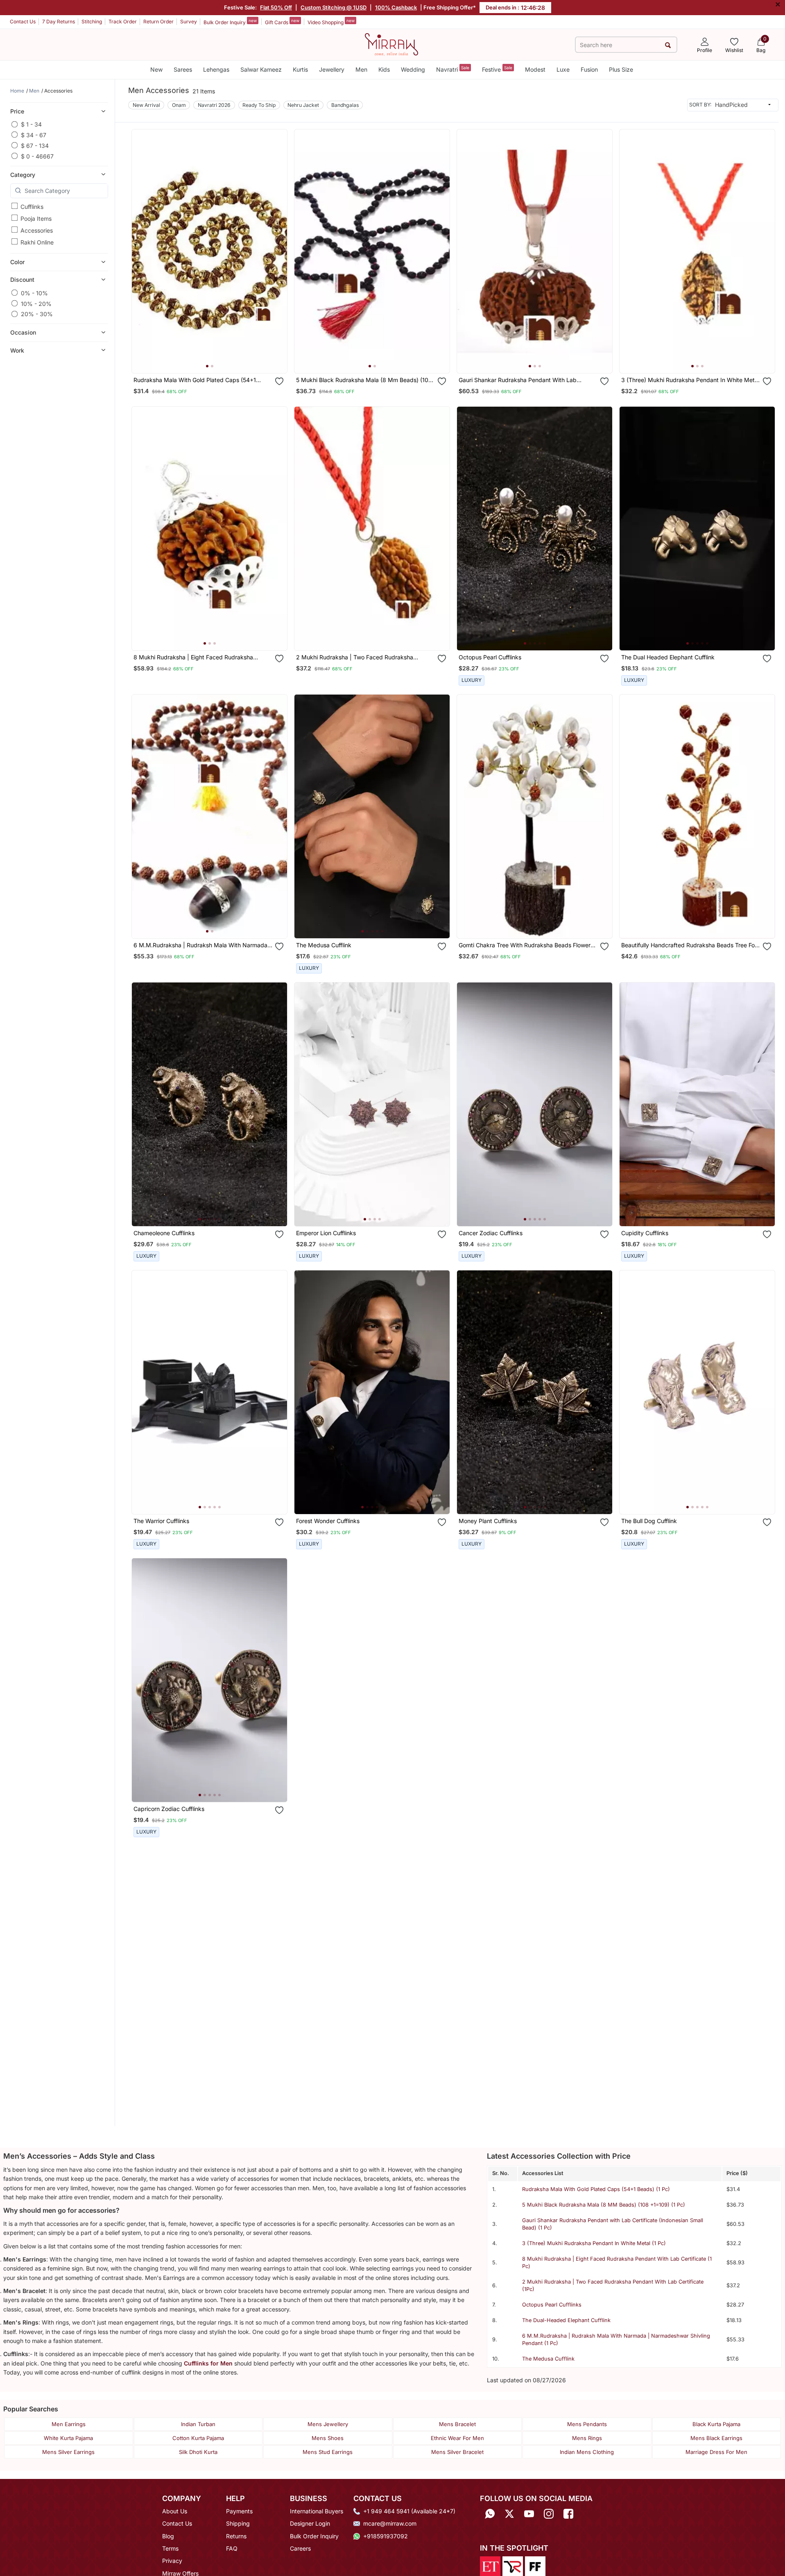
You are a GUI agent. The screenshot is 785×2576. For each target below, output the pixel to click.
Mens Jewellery (328, 2424)
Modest (535, 69)
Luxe (563, 69)
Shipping (238, 2523)
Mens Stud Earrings (328, 2452)
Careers (300, 2548)
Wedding (413, 69)
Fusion (589, 69)
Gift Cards (282, 22)
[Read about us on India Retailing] (513, 2566)
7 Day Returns (59, 22)
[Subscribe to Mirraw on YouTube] (529, 2514)
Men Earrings (69, 2424)
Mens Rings (587, 2438)
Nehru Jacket (303, 105)
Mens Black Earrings (716, 2438)
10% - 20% (36, 303)
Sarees (183, 69)
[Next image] (278, 251)
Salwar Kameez (261, 69)
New (156, 69)
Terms (170, 2548)
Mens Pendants (587, 2424)
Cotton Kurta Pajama (198, 2438)
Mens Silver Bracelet (457, 2452)
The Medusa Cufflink (548, 2359)
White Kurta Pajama (68, 2438)
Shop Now (216, 359)
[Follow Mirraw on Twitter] (509, 2514)
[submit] (668, 45)
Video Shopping (331, 22)
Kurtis (300, 69)
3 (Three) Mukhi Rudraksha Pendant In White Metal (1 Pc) (594, 2243)
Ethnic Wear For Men (457, 2438)
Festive (497, 69)
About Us (175, 2511)
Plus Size (621, 69)
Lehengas (216, 69)
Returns (236, 2536)
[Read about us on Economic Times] (490, 2566)
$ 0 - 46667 (37, 156)
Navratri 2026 (214, 105)
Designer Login (310, 2523)
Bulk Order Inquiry (230, 22)
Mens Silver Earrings (68, 2452)
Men (361, 69)
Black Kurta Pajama (716, 2424)
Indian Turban (198, 2424)
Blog (168, 2536)
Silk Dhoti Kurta (198, 2452)
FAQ (232, 2548)
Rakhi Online (37, 242)
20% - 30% (37, 314)
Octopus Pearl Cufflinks (552, 2305)
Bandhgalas (345, 105)
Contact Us (23, 22)
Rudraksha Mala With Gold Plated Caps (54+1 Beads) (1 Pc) (596, 2189)
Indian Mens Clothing (587, 2452)
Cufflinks (32, 206)
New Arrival (146, 105)
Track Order (123, 22)
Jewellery (332, 69)
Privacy (172, 2561)
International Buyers (317, 2511)
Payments (239, 2511)
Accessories (37, 230)
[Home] (391, 44)
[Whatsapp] (490, 2514)
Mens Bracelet (457, 2424)
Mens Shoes (328, 2438)
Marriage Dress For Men (716, 2452)
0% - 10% (34, 293)
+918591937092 (386, 2536)
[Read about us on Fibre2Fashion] (535, 2566)
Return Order (158, 22)
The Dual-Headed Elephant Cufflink (566, 2320)
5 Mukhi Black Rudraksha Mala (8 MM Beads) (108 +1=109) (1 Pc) (604, 2205)
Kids (384, 69)
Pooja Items (36, 218)
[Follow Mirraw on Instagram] (549, 2514)
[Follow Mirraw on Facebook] (568, 2514)
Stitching (92, 22)
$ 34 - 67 (34, 135)
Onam (179, 105)
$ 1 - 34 (31, 124)
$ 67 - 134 (35, 145)
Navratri (453, 69)
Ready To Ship (259, 105)
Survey (189, 22)
